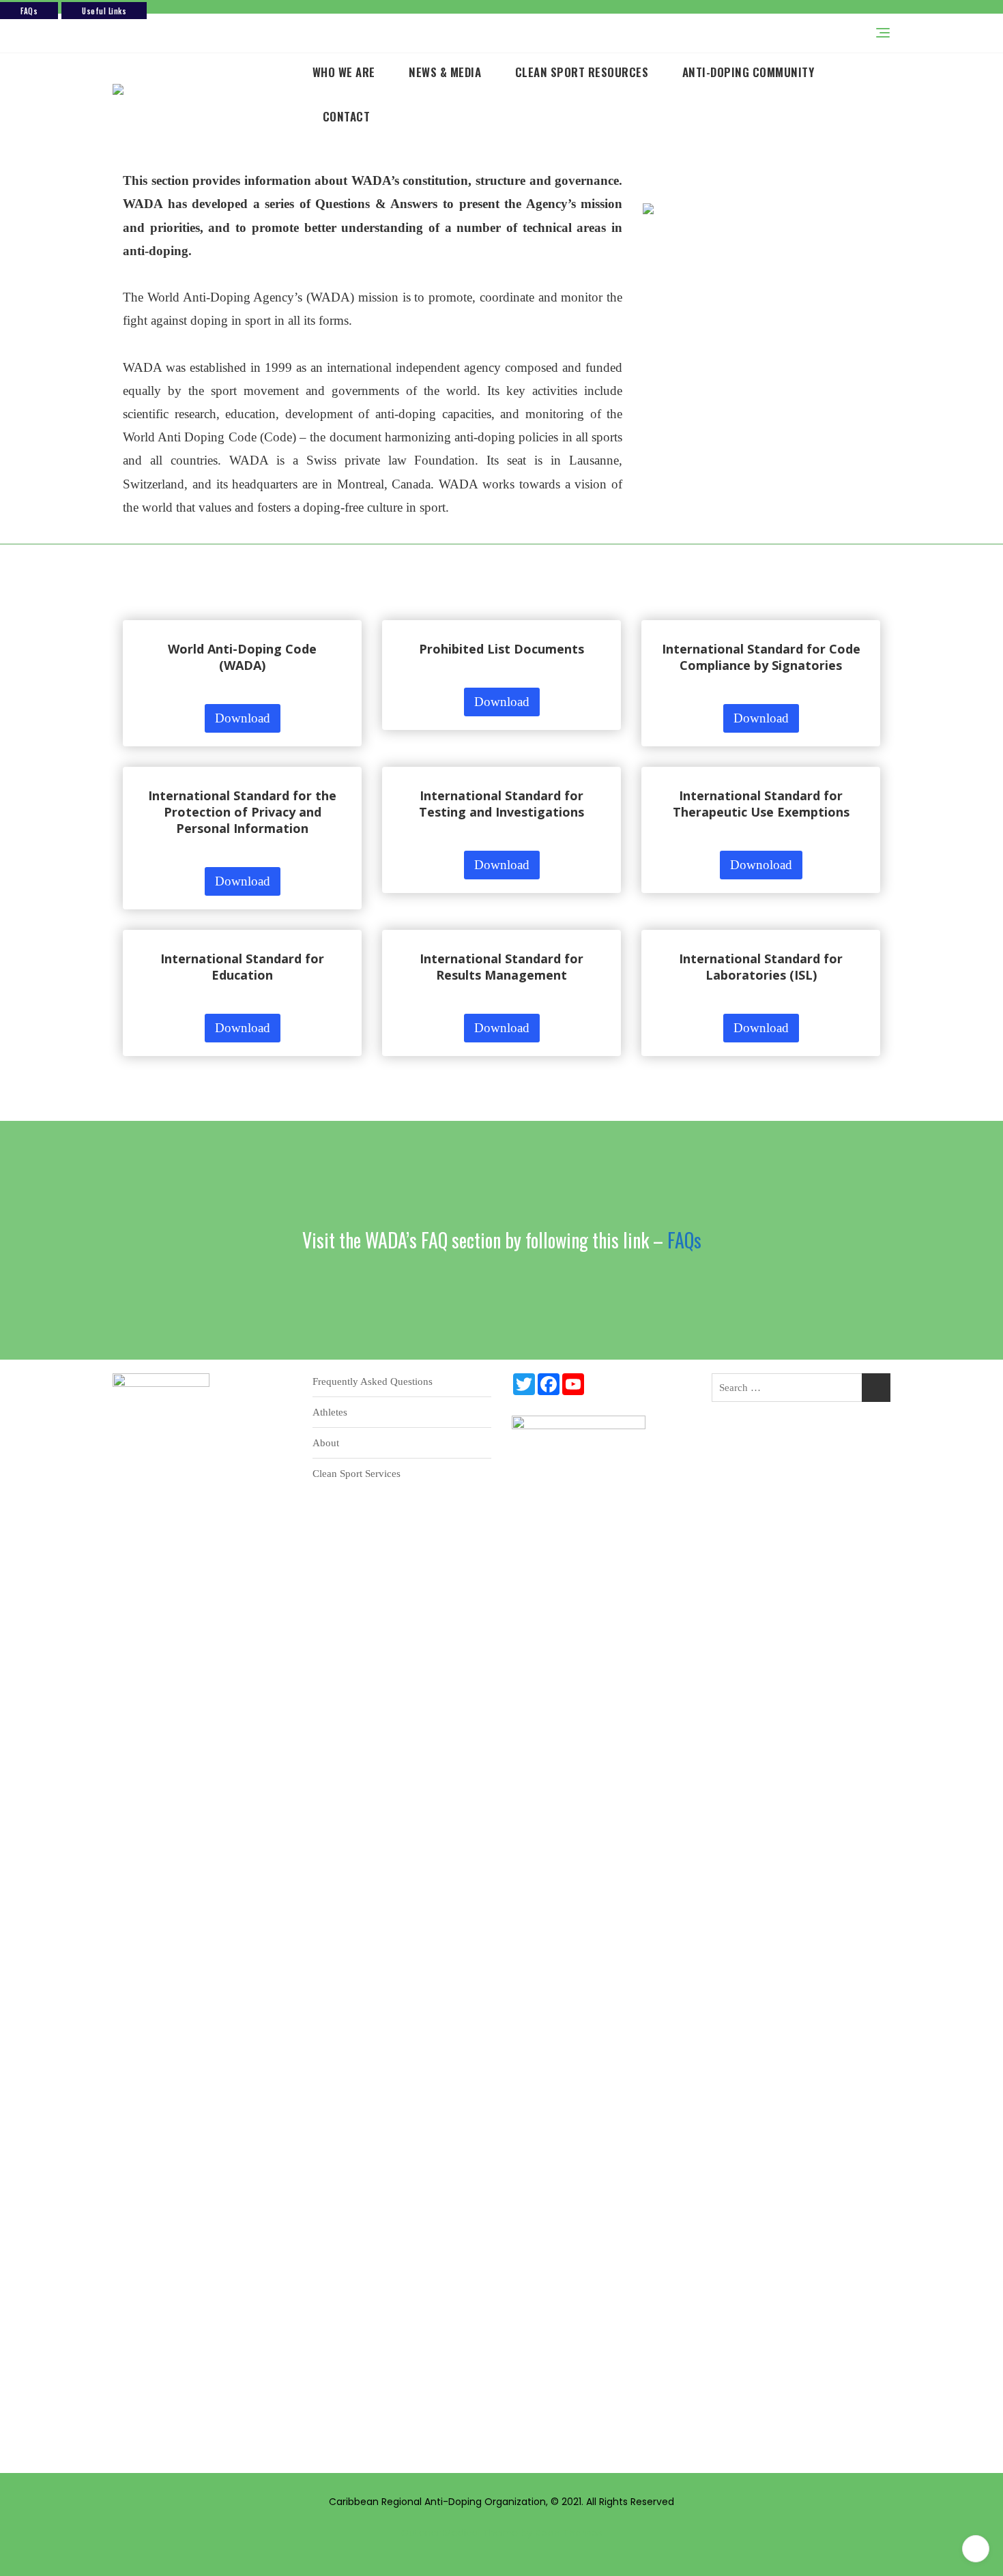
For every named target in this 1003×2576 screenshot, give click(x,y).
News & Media (445, 72)
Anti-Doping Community (748, 72)
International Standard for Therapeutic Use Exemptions (761, 804)
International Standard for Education (242, 967)
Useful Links (104, 11)
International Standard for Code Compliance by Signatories (761, 657)
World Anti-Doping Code (242, 649)
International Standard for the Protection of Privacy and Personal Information (242, 812)
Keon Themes (569, 2533)
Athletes (330, 1412)
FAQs (29, 11)
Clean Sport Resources (582, 72)
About (326, 1443)
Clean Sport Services (357, 1474)
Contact (347, 116)
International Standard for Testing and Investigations (501, 804)
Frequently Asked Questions (373, 1381)
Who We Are (344, 72)
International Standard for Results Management (501, 967)
